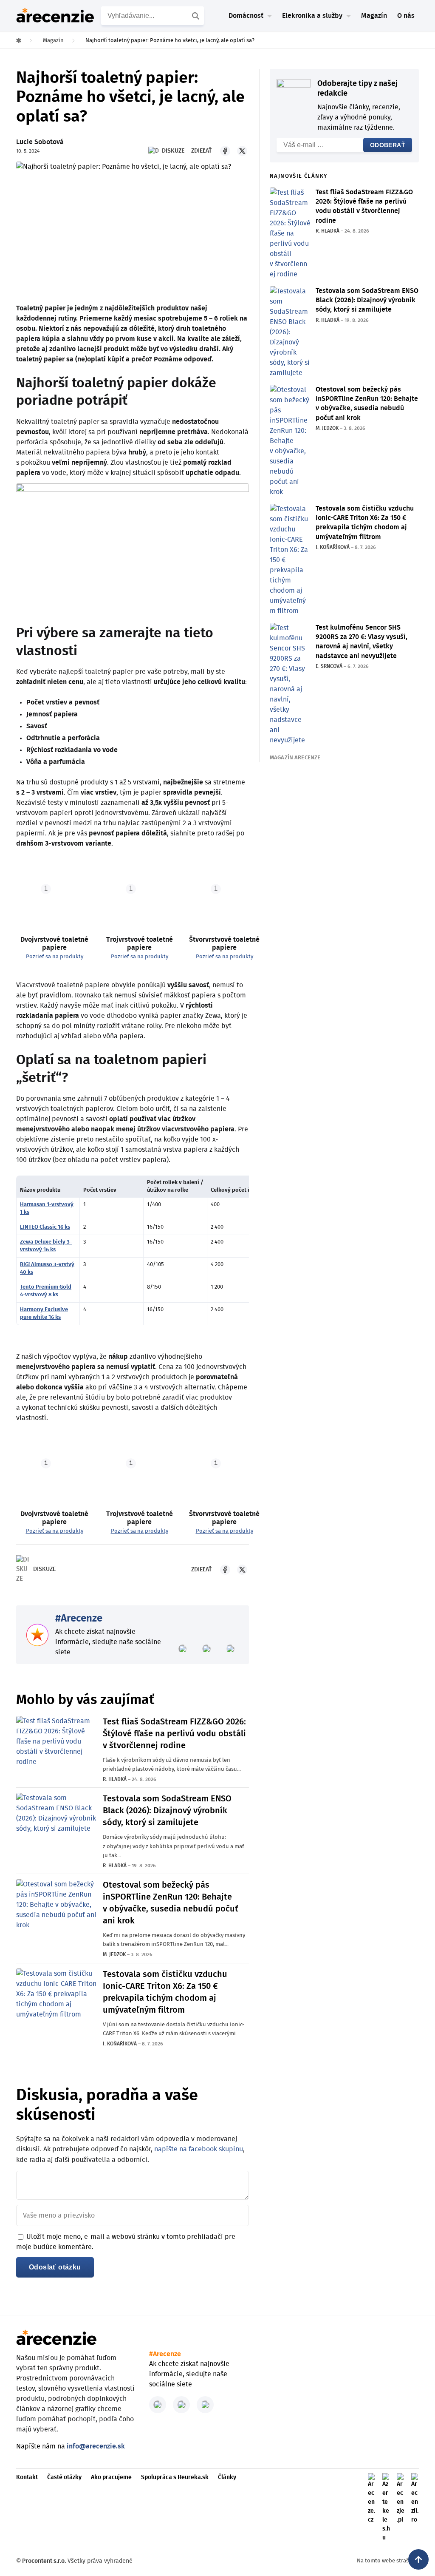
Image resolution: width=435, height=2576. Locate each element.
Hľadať (197, 16)
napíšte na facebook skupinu (199, 2149)
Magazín (374, 16)
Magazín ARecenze (295, 758)
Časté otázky (64, 2477)
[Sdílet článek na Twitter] (242, 151)
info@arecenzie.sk (96, 2446)
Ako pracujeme (111, 2477)
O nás (406, 16)
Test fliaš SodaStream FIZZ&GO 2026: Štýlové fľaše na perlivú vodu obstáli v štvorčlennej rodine (174, 1734)
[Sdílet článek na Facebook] (225, 151)
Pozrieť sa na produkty (55, 957)
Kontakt (27, 2477)
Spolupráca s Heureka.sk (175, 2477)
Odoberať (388, 145)
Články (227, 2477)
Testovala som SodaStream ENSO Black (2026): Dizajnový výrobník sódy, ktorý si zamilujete (167, 1811)
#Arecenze (79, 1619)
